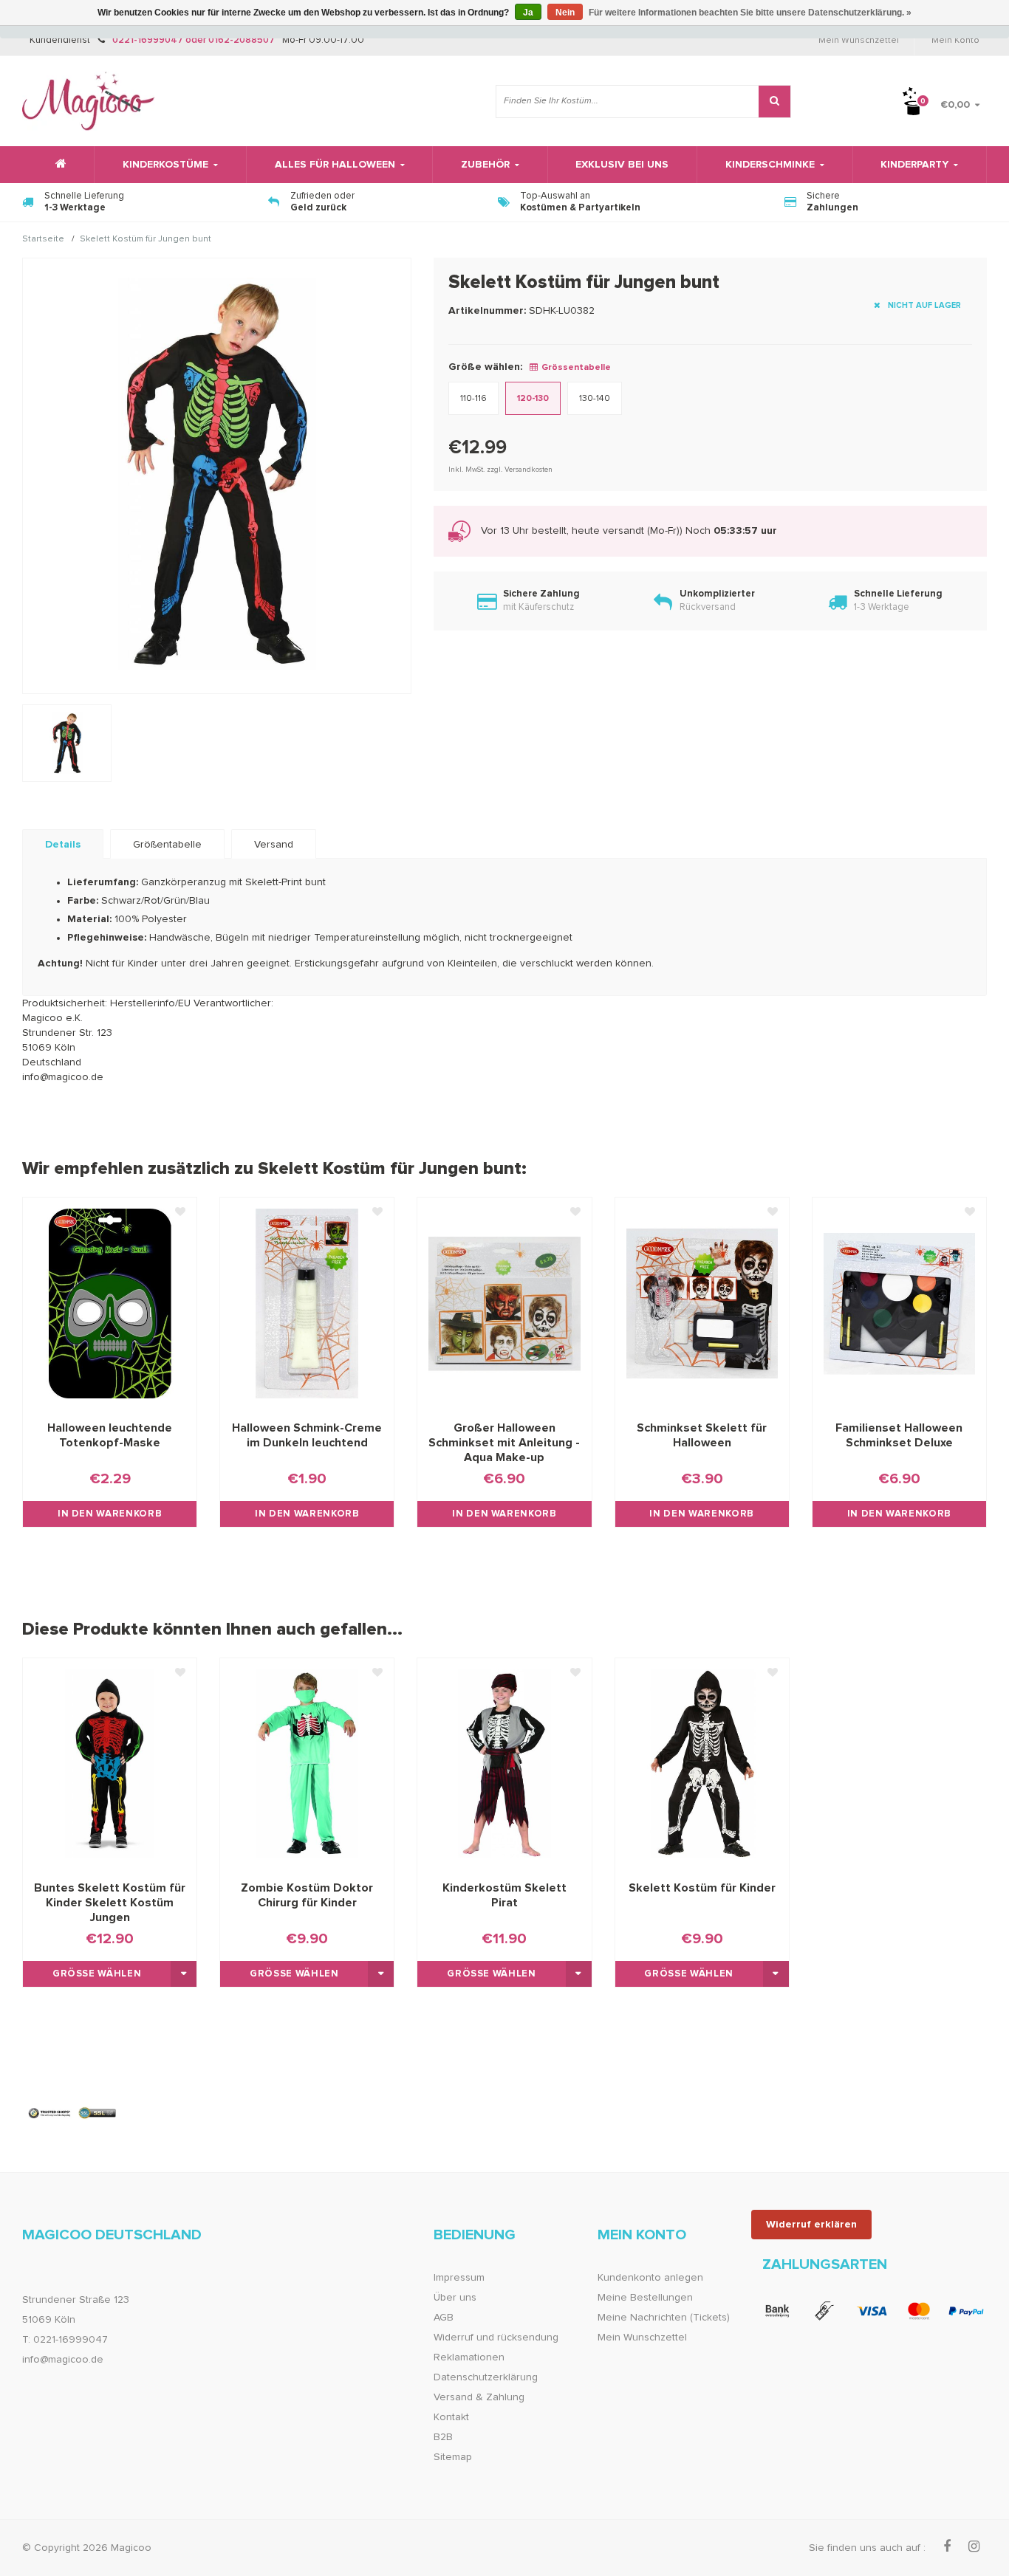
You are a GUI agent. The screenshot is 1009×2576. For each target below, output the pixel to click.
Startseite (43, 240)
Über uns (455, 2298)
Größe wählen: (485, 367)
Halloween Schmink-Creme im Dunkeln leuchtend (307, 1435)
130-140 (595, 399)
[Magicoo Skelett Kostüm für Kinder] (702, 1764)
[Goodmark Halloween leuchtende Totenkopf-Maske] (110, 1303)
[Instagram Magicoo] (974, 2547)
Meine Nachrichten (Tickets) (664, 2318)
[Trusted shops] (73, 2113)
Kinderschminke (770, 165)
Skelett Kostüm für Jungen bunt (146, 240)
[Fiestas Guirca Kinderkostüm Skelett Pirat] (504, 1764)
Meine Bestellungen (645, 2298)
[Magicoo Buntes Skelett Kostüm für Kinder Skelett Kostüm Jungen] (110, 1764)
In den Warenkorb (110, 1514)
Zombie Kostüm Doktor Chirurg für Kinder (307, 1895)
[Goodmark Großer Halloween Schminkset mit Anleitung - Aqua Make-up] (504, 1303)
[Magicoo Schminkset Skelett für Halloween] (702, 1303)
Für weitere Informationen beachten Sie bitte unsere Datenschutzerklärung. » (750, 13)
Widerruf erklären (811, 2225)
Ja (528, 13)
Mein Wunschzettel (859, 41)
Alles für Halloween (335, 165)
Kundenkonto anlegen (650, 2278)
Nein (565, 13)
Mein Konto (955, 41)
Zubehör (485, 165)
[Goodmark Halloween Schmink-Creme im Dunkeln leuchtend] (307, 1303)
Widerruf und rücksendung (496, 2338)
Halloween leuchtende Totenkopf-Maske (110, 1435)
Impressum (459, 2278)
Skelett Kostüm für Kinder (702, 1888)
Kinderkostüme (165, 165)
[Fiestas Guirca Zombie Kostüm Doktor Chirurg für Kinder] (307, 1764)
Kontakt (451, 2417)
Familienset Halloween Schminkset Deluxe (899, 1435)
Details (63, 845)
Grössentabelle (576, 368)
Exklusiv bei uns (622, 165)
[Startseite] (58, 165)
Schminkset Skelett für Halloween (702, 1435)
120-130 (533, 399)
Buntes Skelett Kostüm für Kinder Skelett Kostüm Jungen (110, 1903)
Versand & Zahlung (479, 2397)
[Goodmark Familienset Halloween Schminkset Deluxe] (899, 1303)
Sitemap (453, 2457)
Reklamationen (469, 2357)
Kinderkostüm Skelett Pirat (504, 1895)
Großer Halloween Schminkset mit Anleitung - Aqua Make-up (504, 1443)
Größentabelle (167, 845)
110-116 (473, 399)
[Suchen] (774, 102)
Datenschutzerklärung (486, 2377)
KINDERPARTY (914, 165)
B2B (443, 2437)
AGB (444, 2318)
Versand (274, 845)
